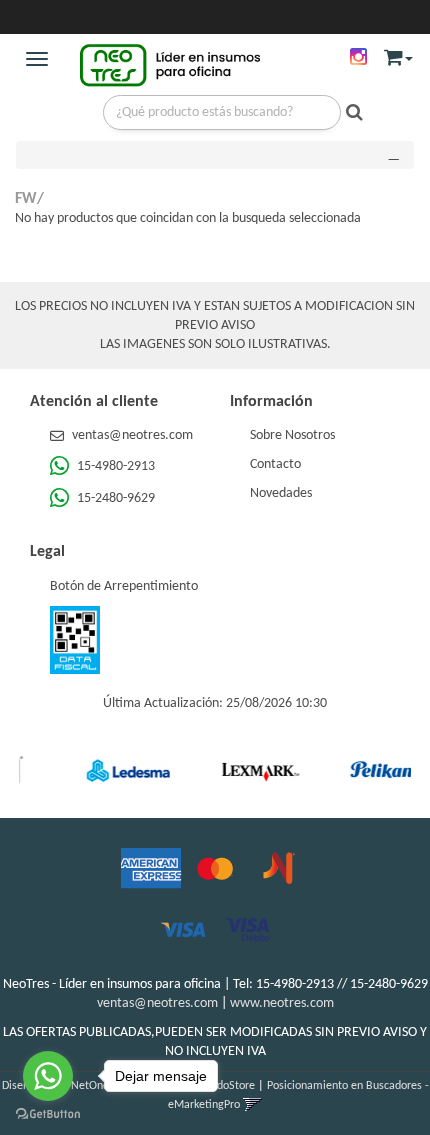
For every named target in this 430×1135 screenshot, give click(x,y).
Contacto (275, 464)
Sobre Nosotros (292, 435)
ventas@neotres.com (132, 435)
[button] (398, 53)
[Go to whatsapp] (48, 1076)
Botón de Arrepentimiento (124, 586)
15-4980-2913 (114, 466)
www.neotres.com (282, 1003)
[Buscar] (349, 114)
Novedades (281, 493)
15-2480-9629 (114, 498)
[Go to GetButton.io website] (48, 1114)
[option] (116, 770)
